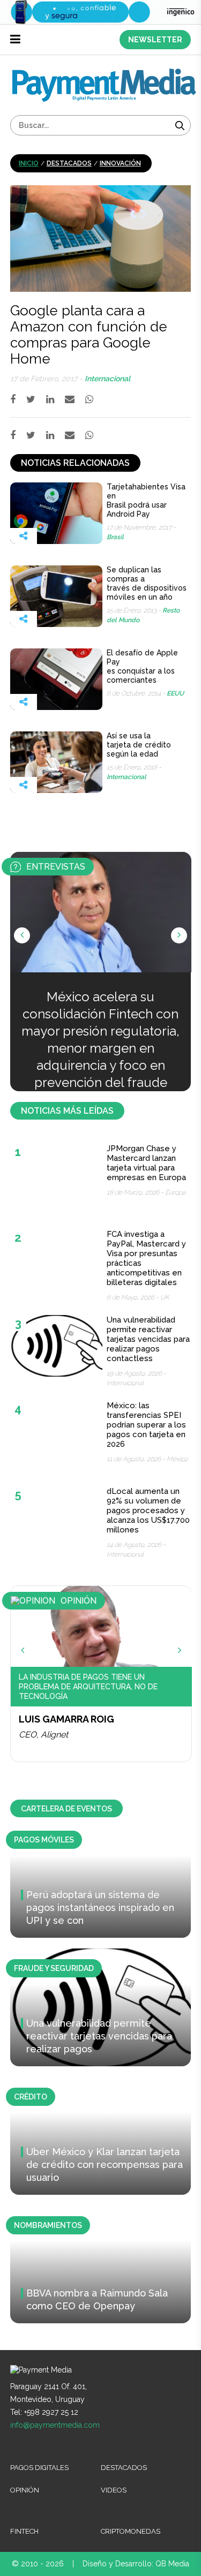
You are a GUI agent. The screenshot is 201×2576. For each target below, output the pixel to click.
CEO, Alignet (43, 1735)
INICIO (29, 163)
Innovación (120, 163)
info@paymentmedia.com (55, 2425)
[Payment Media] (104, 73)
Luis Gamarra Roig (66, 1719)
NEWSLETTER (155, 40)
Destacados (69, 163)
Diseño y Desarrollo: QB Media (136, 2564)
